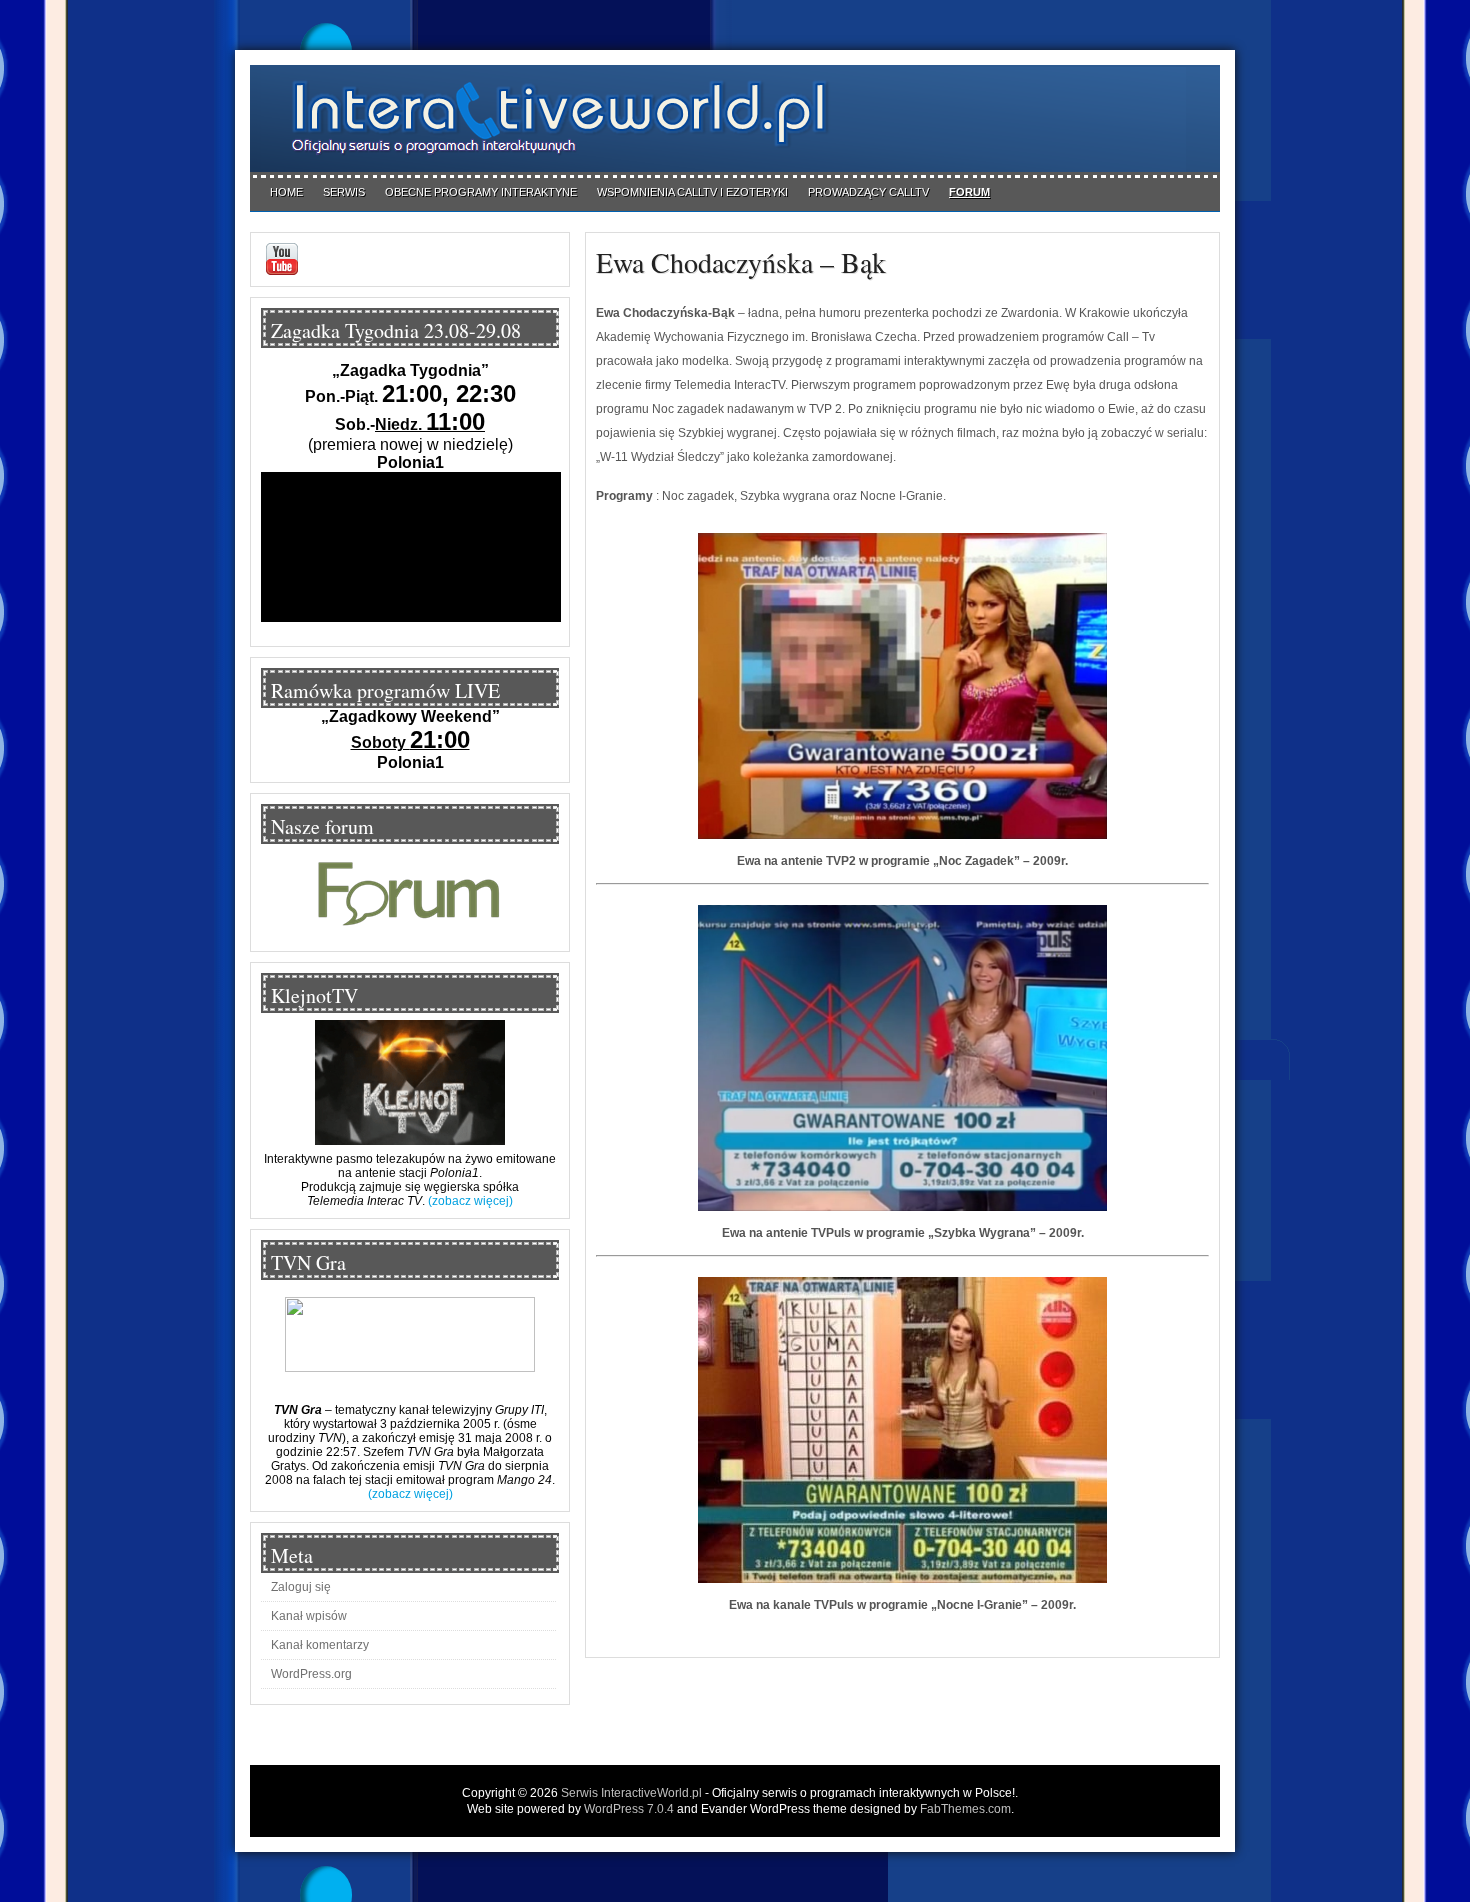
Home (286, 192)
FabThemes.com (965, 1809)
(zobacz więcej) (470, 1201)
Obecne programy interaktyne (481, 192)
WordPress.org (311, 1674)
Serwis (344, 192)
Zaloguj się (301, 1587)
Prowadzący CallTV (868, 192)
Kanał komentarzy (320, 1645)
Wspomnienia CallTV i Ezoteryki (692, 192)
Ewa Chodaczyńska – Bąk (741, 262)
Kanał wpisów (309, 1616)
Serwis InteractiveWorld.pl (631, 1793)
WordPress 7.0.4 (629, 1809)
